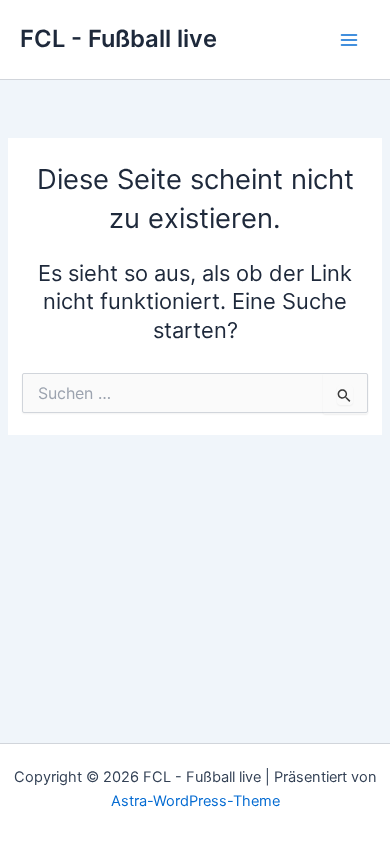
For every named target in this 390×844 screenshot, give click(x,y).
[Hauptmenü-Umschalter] (349, 40)
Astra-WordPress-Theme (195, 801)
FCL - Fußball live (118, 38)
